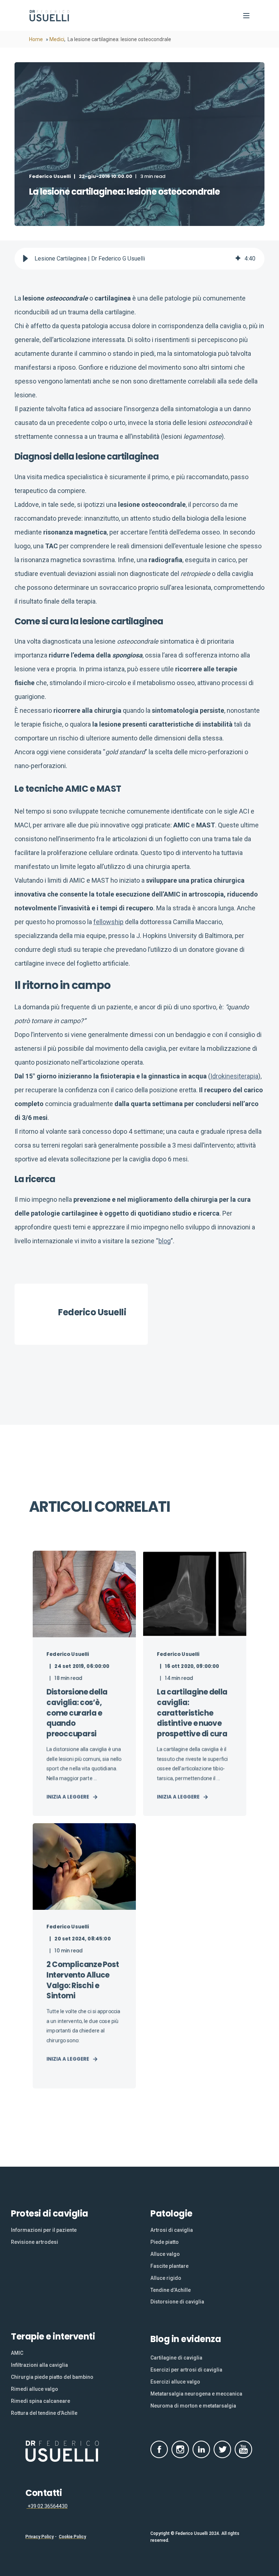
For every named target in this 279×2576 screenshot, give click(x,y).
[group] (139, 259)
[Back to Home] (50, 16)
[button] (25, 259)
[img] (238, 259)
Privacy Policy (40, 2537)
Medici (57, 39)
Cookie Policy (72, 2537)
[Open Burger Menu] (246, 16)
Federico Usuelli (50, 176)
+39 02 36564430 (47, 2506)
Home (36, 39)
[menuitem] (44, 2230)
